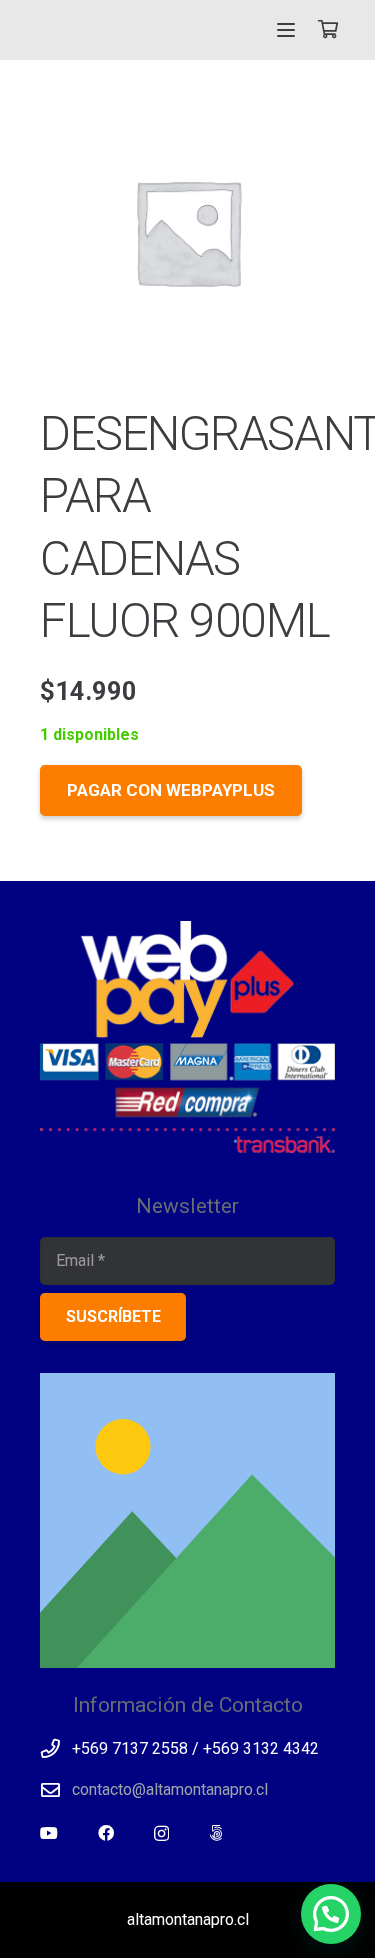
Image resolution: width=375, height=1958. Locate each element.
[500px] (216, 1833)
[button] (287, 30)
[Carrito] (328, 30)
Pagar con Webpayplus (171, 790)
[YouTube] (49, 1833)
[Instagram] (161, 1834)
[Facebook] (106, 1833)
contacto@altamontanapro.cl (170, 1789)
